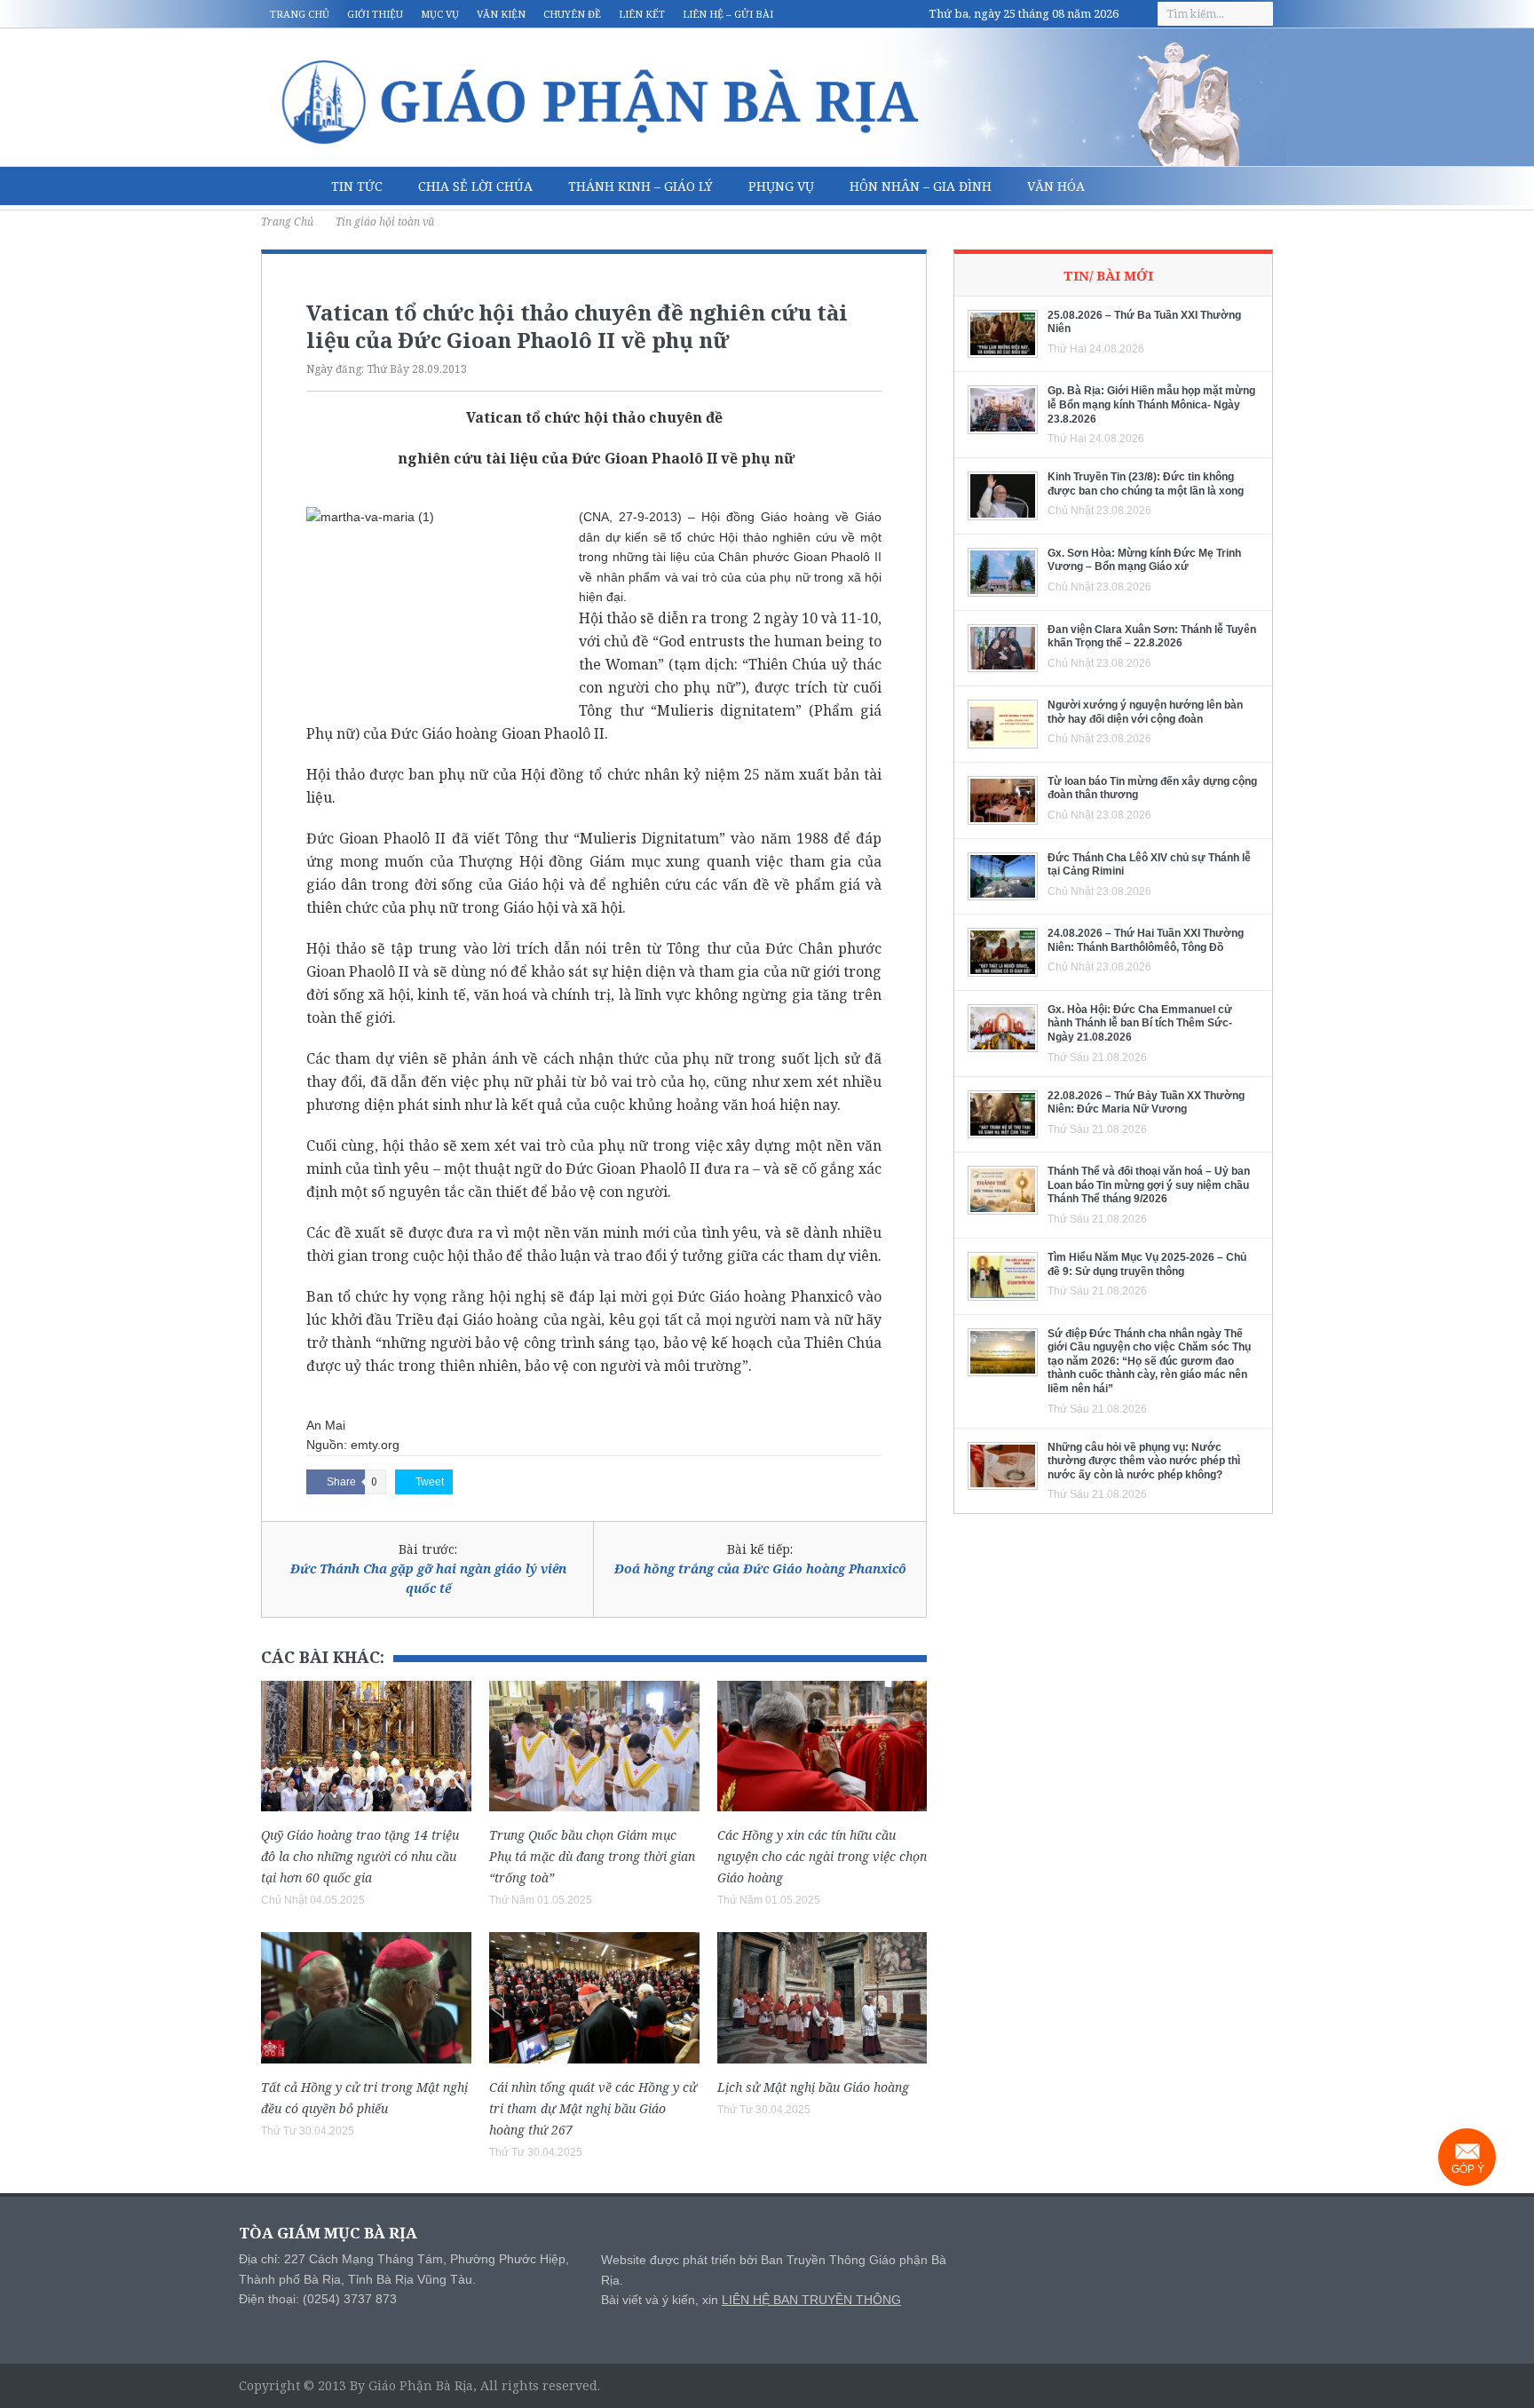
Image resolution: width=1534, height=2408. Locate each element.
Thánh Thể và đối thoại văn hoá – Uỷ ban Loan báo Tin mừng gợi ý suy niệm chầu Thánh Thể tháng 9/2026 (1149, 1185)
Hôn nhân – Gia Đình (921, 186)
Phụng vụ (781, 186)
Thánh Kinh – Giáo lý (640, 186)
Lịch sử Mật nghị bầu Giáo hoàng (813, 2087)
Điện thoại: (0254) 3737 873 (318, 2299)
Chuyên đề (572, 14)
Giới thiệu (375, 14)
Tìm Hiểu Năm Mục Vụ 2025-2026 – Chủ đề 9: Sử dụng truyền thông (1147, 1264)
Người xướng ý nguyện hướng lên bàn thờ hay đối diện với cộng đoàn (1145, 712)
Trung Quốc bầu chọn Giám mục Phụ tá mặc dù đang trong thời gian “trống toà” (592, 1856)
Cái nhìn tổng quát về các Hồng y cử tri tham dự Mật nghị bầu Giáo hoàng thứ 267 (593, 2108)
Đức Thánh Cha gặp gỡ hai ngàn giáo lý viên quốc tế (428, 1578)
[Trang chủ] (287, 186)
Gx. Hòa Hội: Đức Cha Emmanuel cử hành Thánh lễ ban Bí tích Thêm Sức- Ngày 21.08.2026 (1140, 1023)
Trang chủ (300, 14)
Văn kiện (501, 14)
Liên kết (642, 14)
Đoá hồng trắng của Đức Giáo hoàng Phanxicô (760, 1568)
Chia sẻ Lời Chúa (475, 186)
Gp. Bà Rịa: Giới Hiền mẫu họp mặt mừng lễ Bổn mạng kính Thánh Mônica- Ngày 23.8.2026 (1151, 404)
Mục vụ (440, 14)
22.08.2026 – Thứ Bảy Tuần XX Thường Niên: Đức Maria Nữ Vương (1146, 1103)
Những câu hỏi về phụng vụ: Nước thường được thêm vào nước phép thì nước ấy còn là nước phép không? (1144, 1461)
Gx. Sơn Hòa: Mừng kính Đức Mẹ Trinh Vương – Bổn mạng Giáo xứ (1144, 560)
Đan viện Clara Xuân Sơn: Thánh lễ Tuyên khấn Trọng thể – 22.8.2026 (1152, 637)
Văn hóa (1056, 186)
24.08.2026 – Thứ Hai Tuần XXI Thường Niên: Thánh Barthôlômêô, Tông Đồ (1146, 940)
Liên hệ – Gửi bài (728, 14)
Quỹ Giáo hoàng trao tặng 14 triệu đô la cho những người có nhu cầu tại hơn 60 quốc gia (360, 1856)
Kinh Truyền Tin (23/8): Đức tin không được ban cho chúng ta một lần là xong (1146, 484)
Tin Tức (357, 186)
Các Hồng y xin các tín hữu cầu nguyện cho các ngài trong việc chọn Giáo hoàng (822, 1856)
